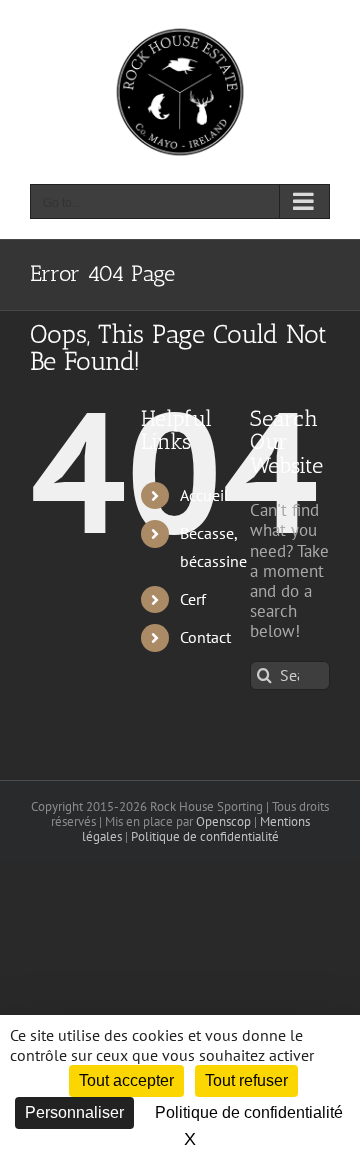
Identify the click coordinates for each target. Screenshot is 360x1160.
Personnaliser (74, 1112)
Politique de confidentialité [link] (249, 1112)
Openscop (223, 821)
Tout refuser (246, 1080)
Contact (205, 637)
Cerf (193, 599)
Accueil (204, 495)
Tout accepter (126, 1080)
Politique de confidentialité (205, 836)
